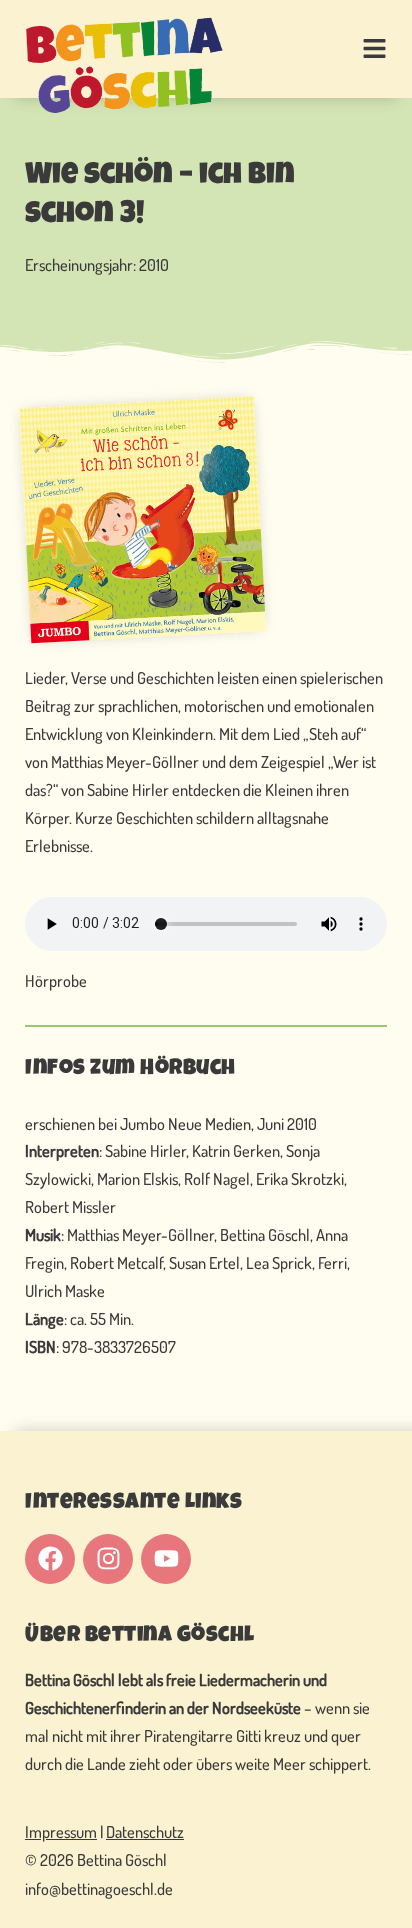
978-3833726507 (119, 1346)
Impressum (61, 1831)
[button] (351, 50)
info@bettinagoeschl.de (99, 1888)
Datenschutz (145, 1831)
